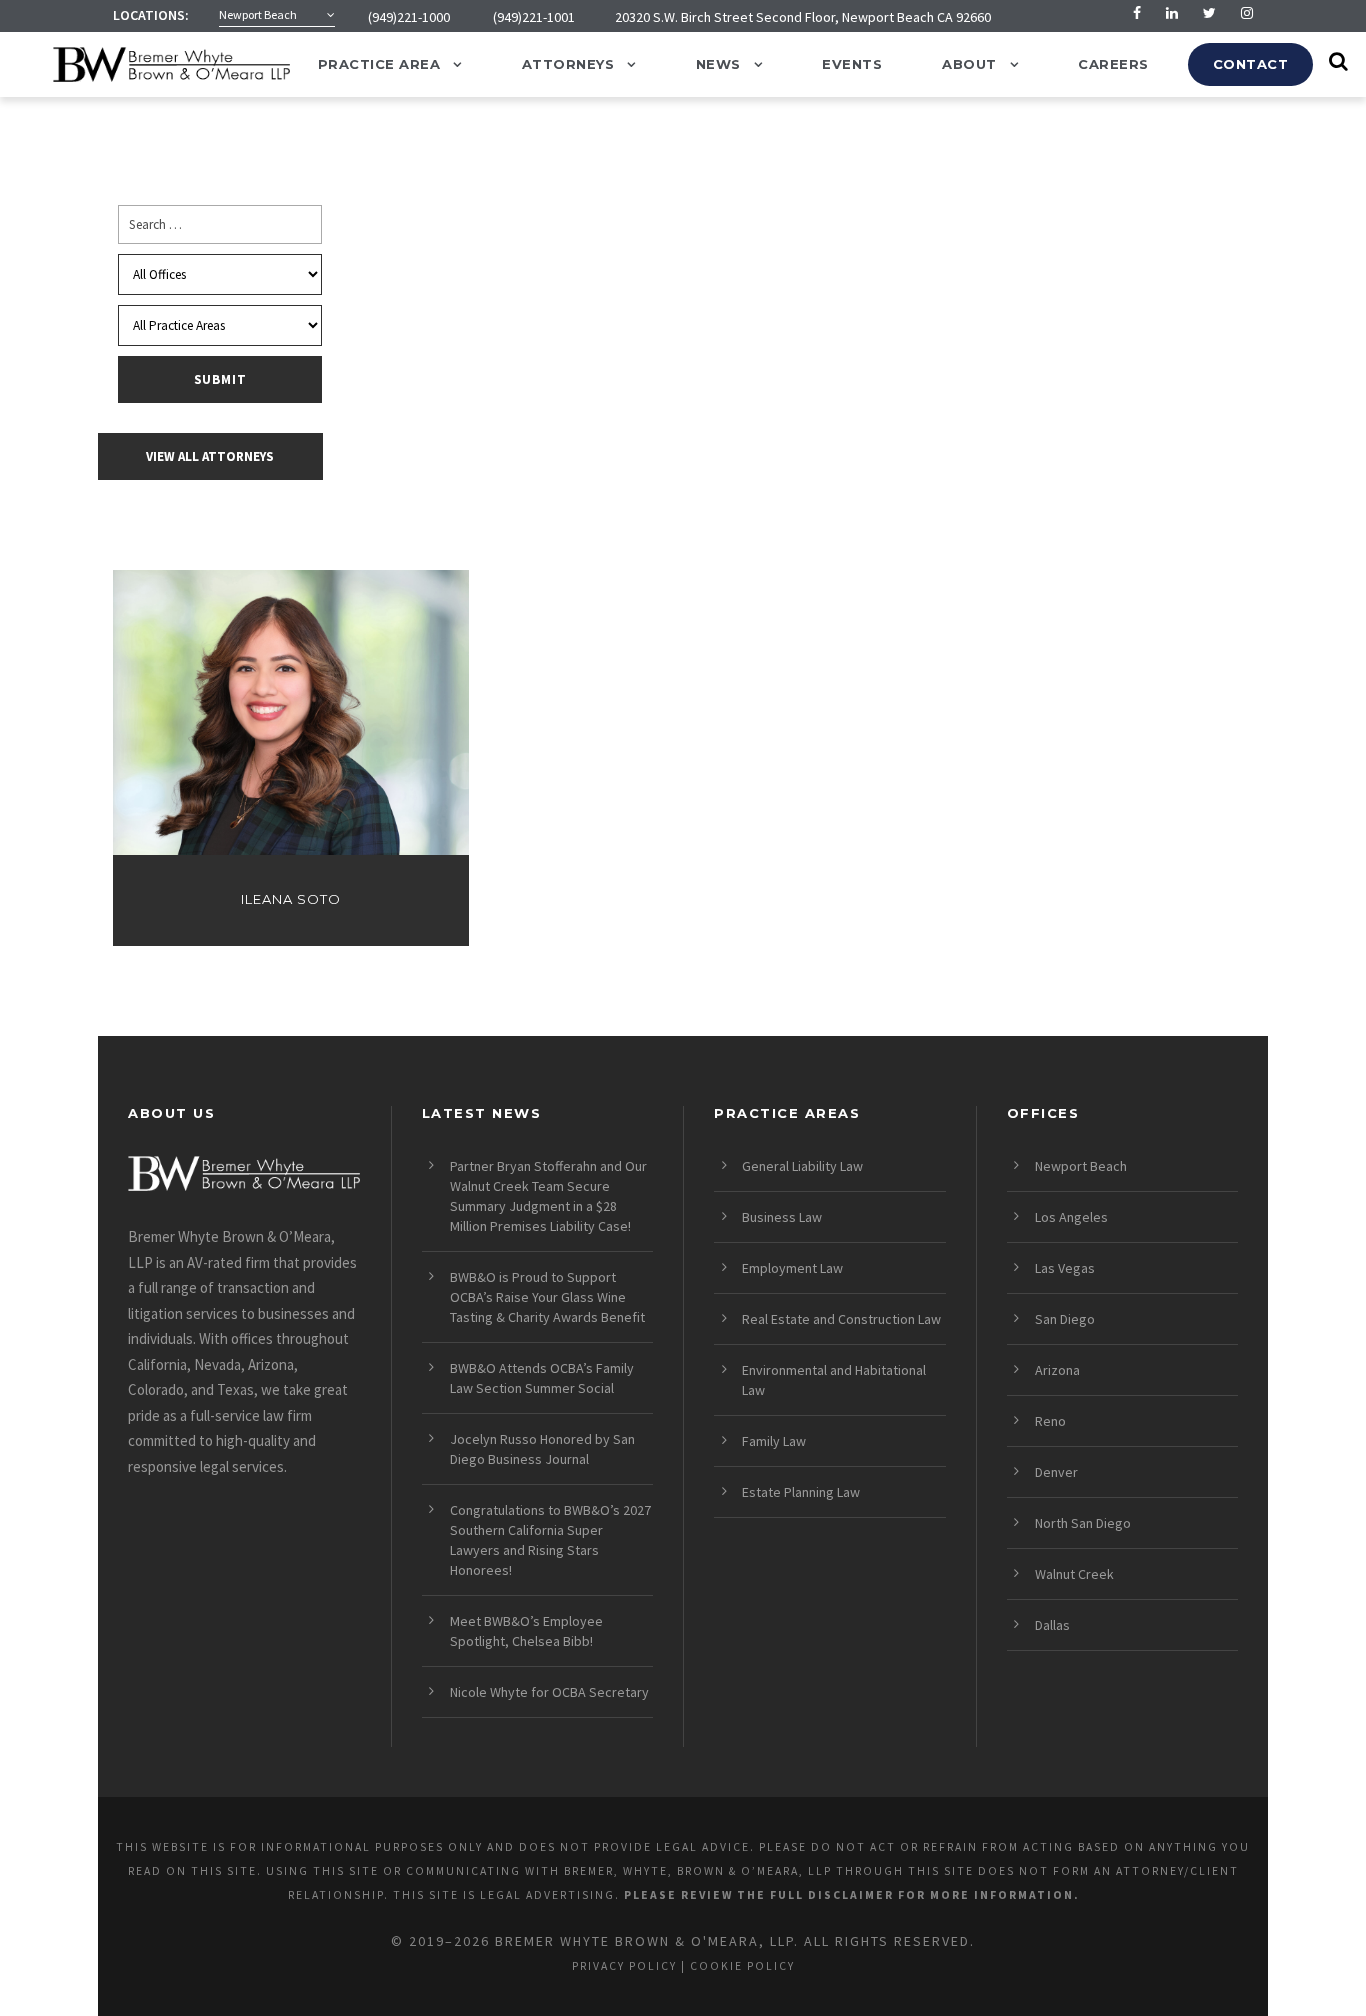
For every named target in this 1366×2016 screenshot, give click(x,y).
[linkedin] (1172, 13)
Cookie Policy (742, 1966)
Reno (1050, 1421)
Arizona (1057, 1370)
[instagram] (1247, 13)
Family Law (774, 1441)
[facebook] (1137, 13)
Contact (1251, 64)
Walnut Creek (1074, 1574)
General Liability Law (802, 1166)
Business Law (782, 1217)
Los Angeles (1071, 1217)
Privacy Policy (624, 1966)
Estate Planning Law (801, 1492)
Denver (1056, 1472)
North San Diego (1083, 1523)
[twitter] (1209, 13)
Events (852, 64)
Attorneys (568, 64)
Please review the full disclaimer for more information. (851, 1895)
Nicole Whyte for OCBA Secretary (549, 1692)
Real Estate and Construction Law (841, 1319)
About (969, 64)
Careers (1113, 64)
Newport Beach (1081, 1166)
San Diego (1065, 1319)
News (718, 64)
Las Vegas (1065, 1268)
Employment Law (792, 1268)
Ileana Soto (291, 899)
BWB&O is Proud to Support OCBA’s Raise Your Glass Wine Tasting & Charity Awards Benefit (547, 1297)
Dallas (1052, 1625)
